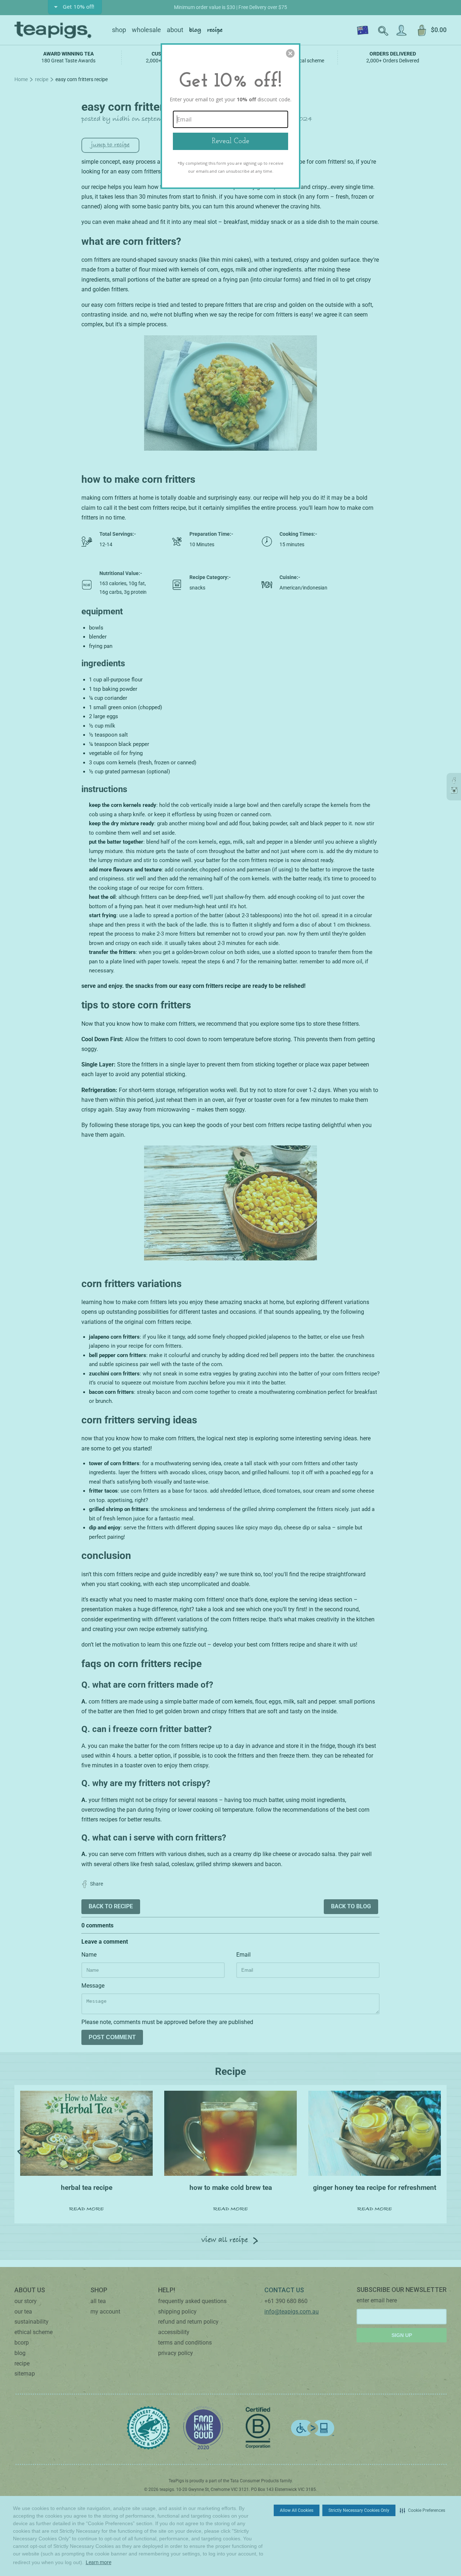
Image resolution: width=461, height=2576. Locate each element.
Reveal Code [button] (230, 141)
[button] (290, 53)
